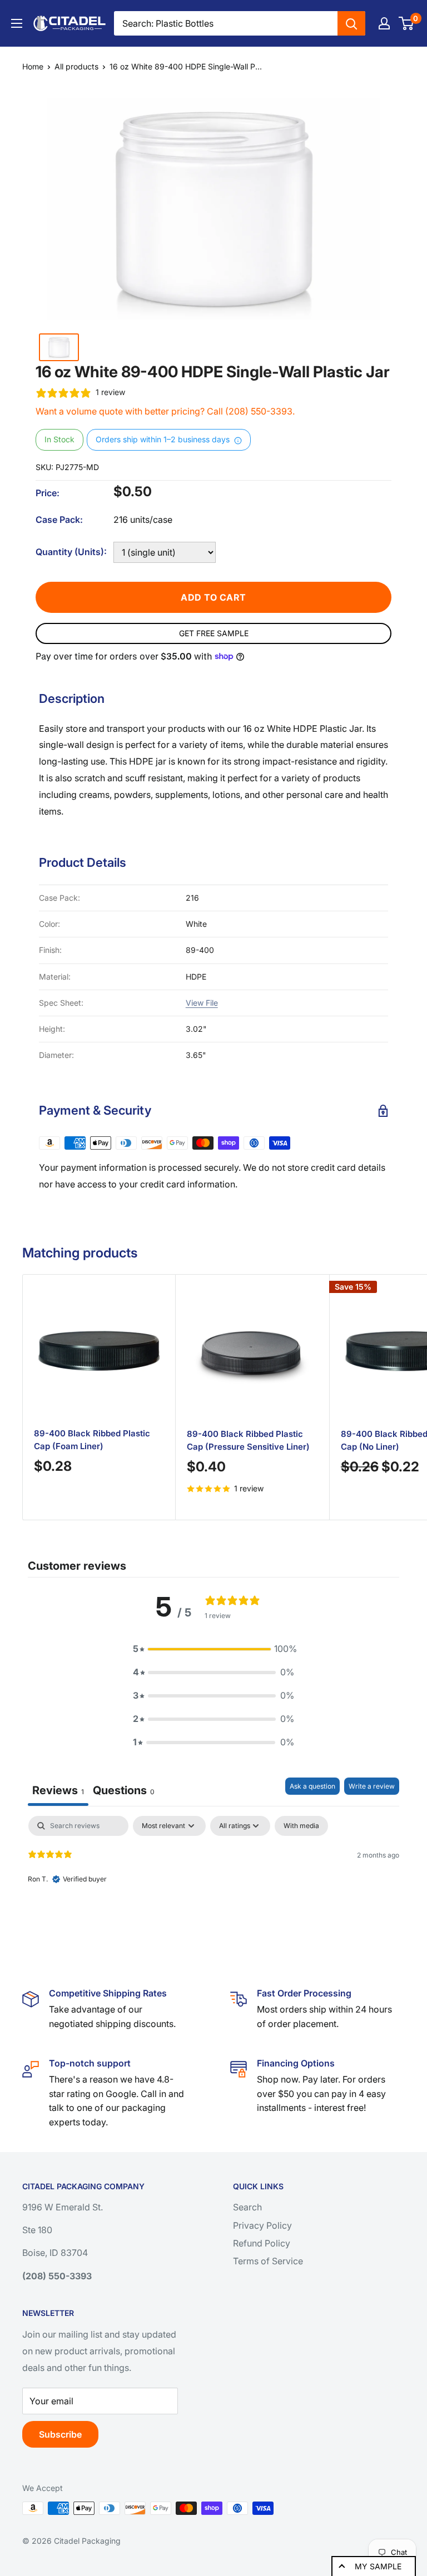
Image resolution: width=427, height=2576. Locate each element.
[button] (213, 1649)
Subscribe (60, 2434)
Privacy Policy (262, 2225)
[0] (407, 23)
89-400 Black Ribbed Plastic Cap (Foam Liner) (92, 1440)
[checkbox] (301, 1826)
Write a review (372, 1786)
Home (33, 66)
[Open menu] (17, 23)
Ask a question (312, 1786)
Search (247, 2207)
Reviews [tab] (58, 1790)
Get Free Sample (214, 633)
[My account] (384, 23)
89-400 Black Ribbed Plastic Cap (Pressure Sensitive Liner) (248, 1440)
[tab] (124, 1792)
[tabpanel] (213, 1887)
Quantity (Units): (71, 552)
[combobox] (226, 23)
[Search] (351, 23)
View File (202, 1003)
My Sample (378, 2566)
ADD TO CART (213, 597)
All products (76, 66)
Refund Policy (262, 2243)
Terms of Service (268, 2261)
